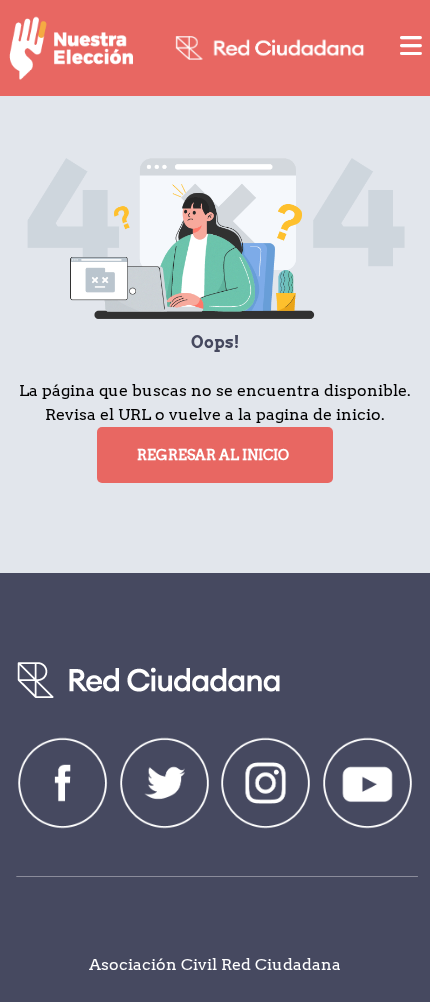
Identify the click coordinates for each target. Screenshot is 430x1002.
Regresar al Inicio (213, 455)
